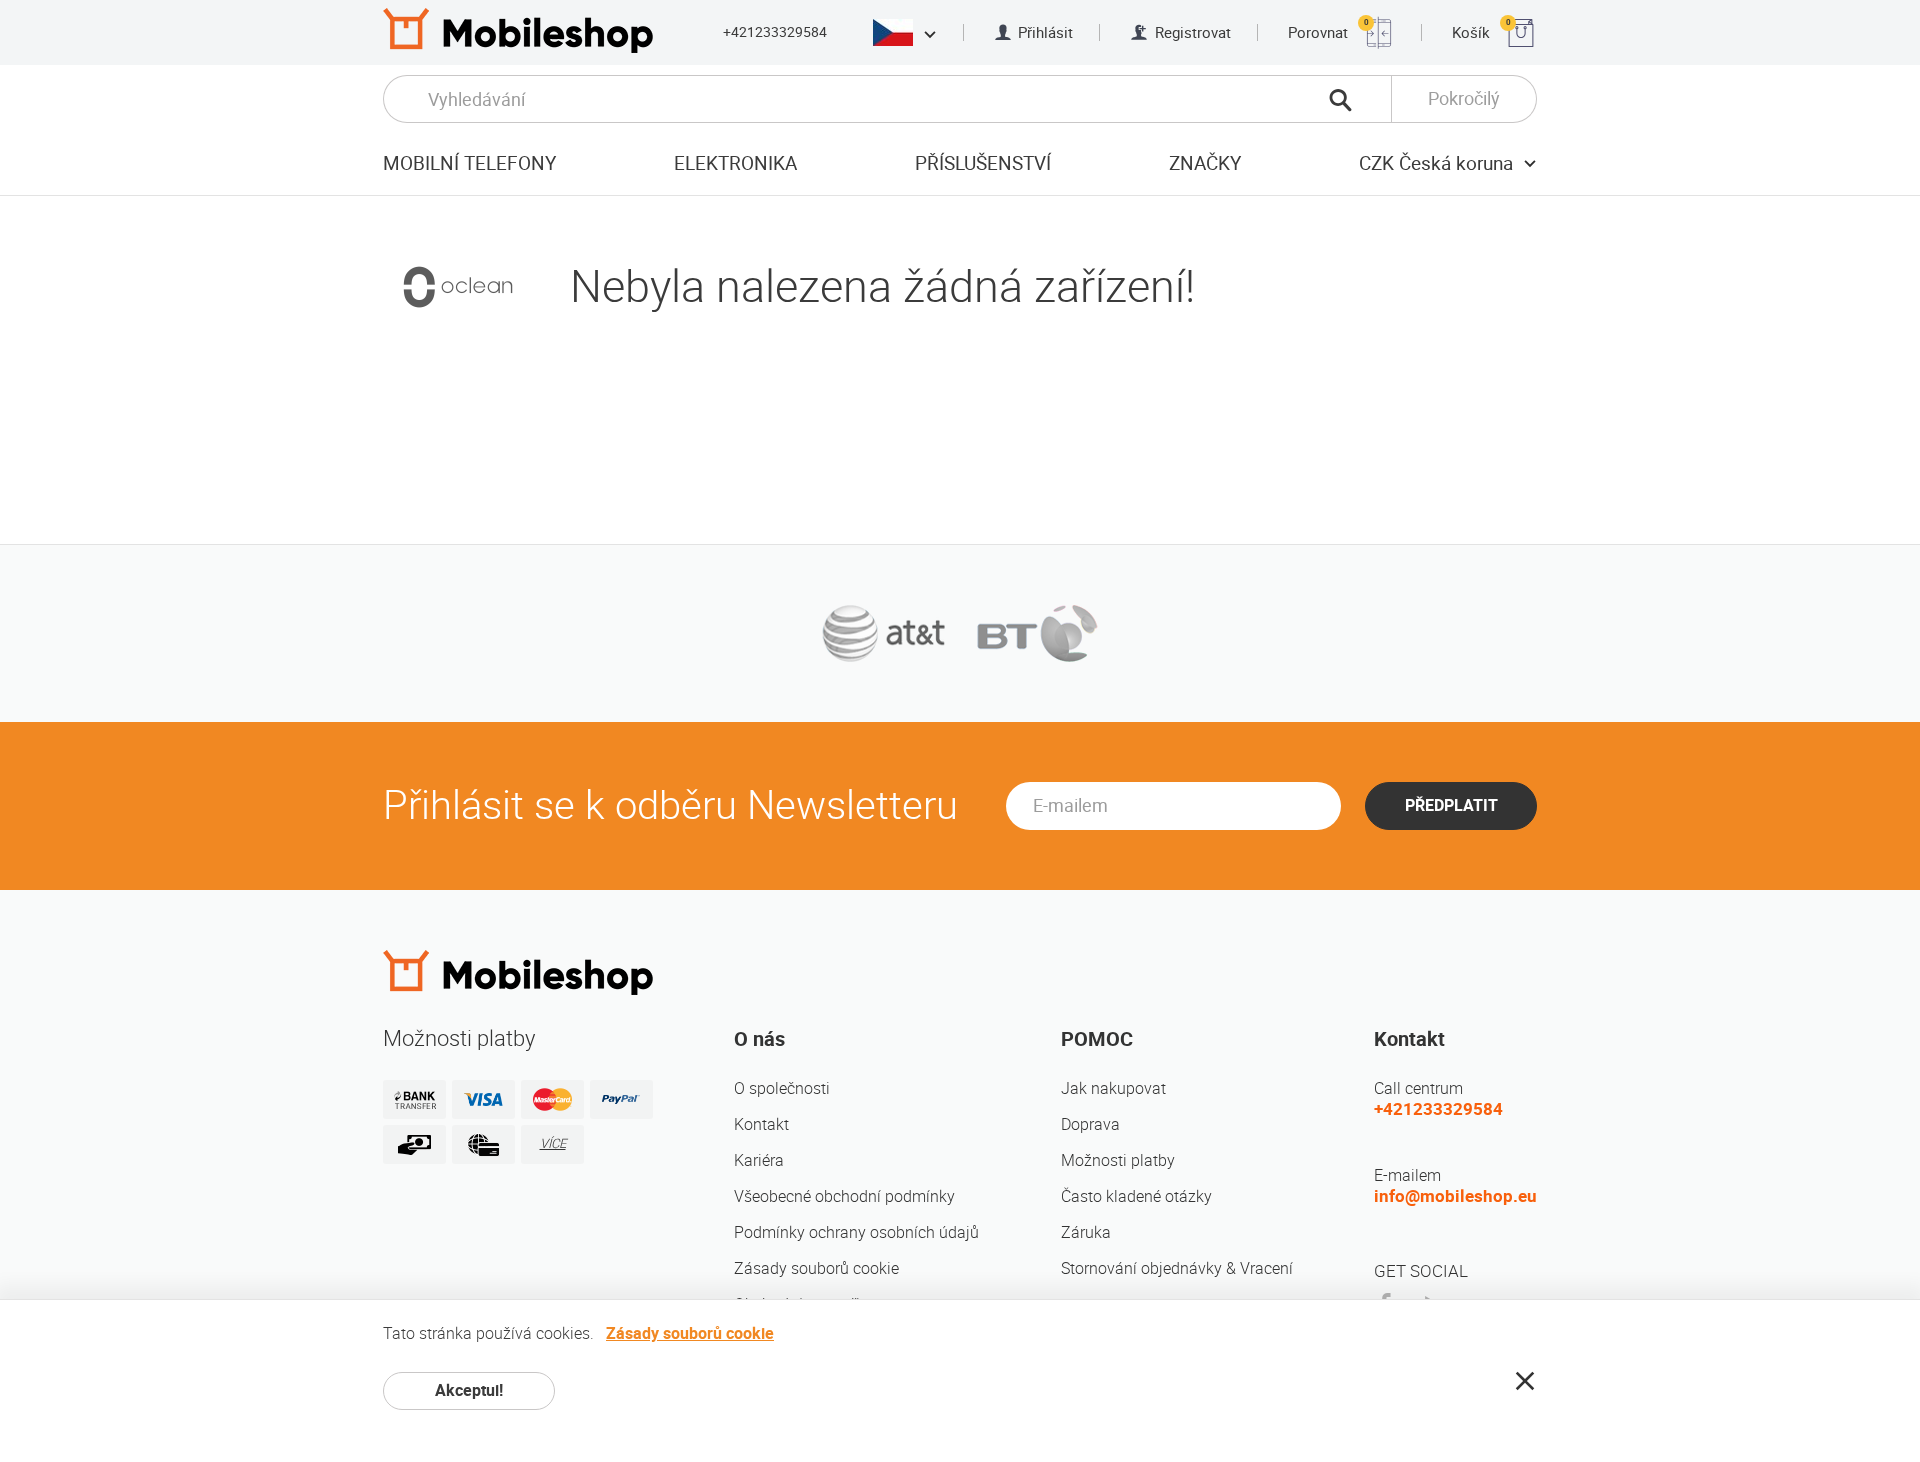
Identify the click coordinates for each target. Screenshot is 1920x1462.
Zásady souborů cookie (816, 1268)
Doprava (1090, 1124)
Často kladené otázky (1136, 1196)
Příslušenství (983, 163)
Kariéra (759, 1160)
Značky (1205, 163)
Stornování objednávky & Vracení (1177, 1268)
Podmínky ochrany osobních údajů (856, 1232)
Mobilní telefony (469, 163)
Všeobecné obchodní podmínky (844, 1196)
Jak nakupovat (1113, 1088)
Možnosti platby (1118, 1160)
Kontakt (761, 1124)
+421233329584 (775, 32)
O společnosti (782, 1088)
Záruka (1086, 1232)
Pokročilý (1464, 98)
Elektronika (735, 163)
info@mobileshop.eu (1455, 1196)
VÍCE (553, 1143)
